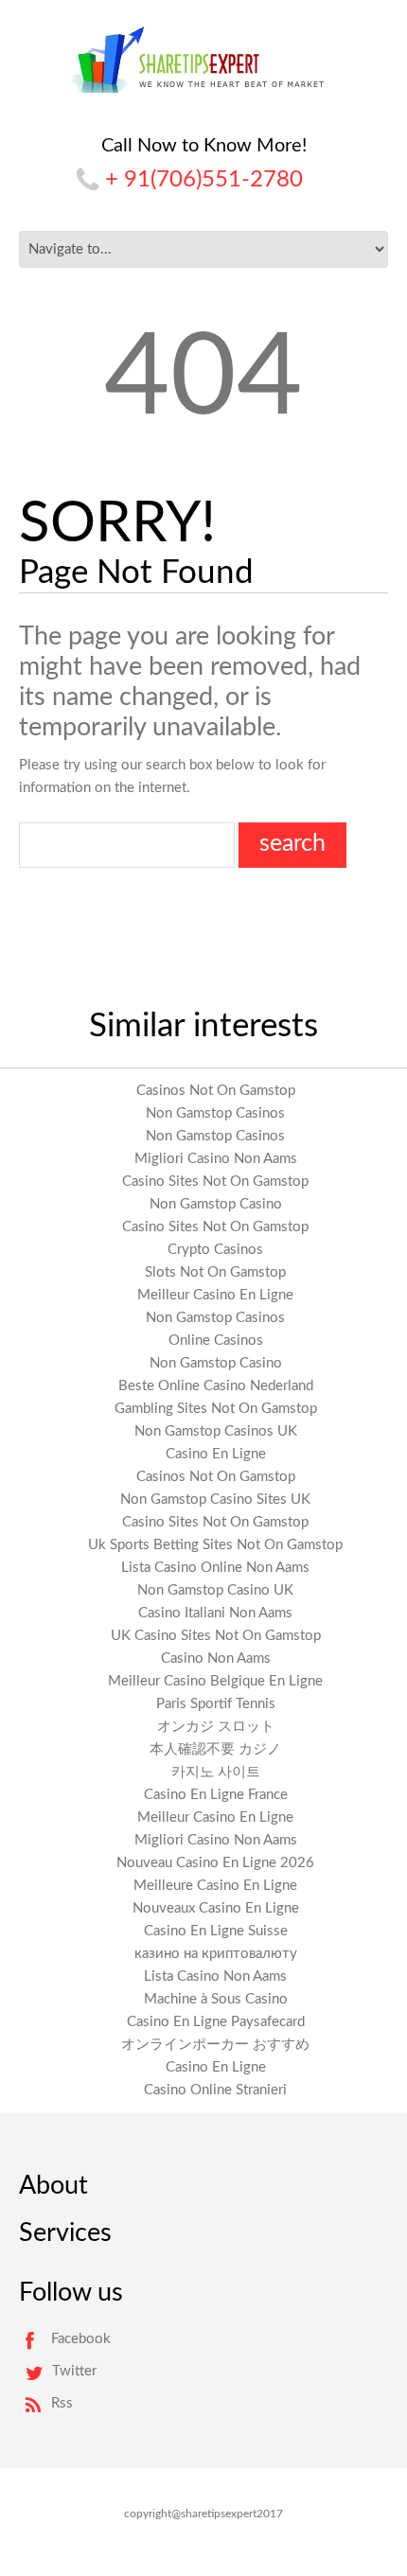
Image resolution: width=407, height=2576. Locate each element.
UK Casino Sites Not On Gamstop (216, 1636)
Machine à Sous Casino (216, 1999)
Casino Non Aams (216, 1659)
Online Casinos (216, 1341)
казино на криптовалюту (216, 1954)
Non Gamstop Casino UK (215, 1590)
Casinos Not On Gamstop (216, 1091)
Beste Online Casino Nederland (216, 1386)
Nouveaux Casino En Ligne (216, 1908)
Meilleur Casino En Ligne (215, 1295)
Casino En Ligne (216, 1454)
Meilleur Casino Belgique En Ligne (215, 1681)
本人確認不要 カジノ (215, 1749)
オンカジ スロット (216, 1727)
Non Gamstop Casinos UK (216, 1431)
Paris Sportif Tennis (216, 1704)
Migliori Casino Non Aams (216, 1159)
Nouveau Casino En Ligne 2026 (215, 1863)
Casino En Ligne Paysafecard (216, 2022)
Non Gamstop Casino (216, 1204)
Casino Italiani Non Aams (215, 1613)
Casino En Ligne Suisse (216, 1931)
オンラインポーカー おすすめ (215, 2045)
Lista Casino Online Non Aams (215, 1568)
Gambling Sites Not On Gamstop (216, 1409)
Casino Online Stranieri (215, 2090)
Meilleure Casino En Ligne (215, 1886)
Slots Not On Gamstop (215, 1272)
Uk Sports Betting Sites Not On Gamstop (215, 1545)
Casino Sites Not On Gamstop (215, 1182)
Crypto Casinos (215, 1250)
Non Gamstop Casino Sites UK (215, 1500)
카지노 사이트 (216, 1772)
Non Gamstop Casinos (215, 1113)
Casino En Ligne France (216, 1795)
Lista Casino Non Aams (215, 1976)
